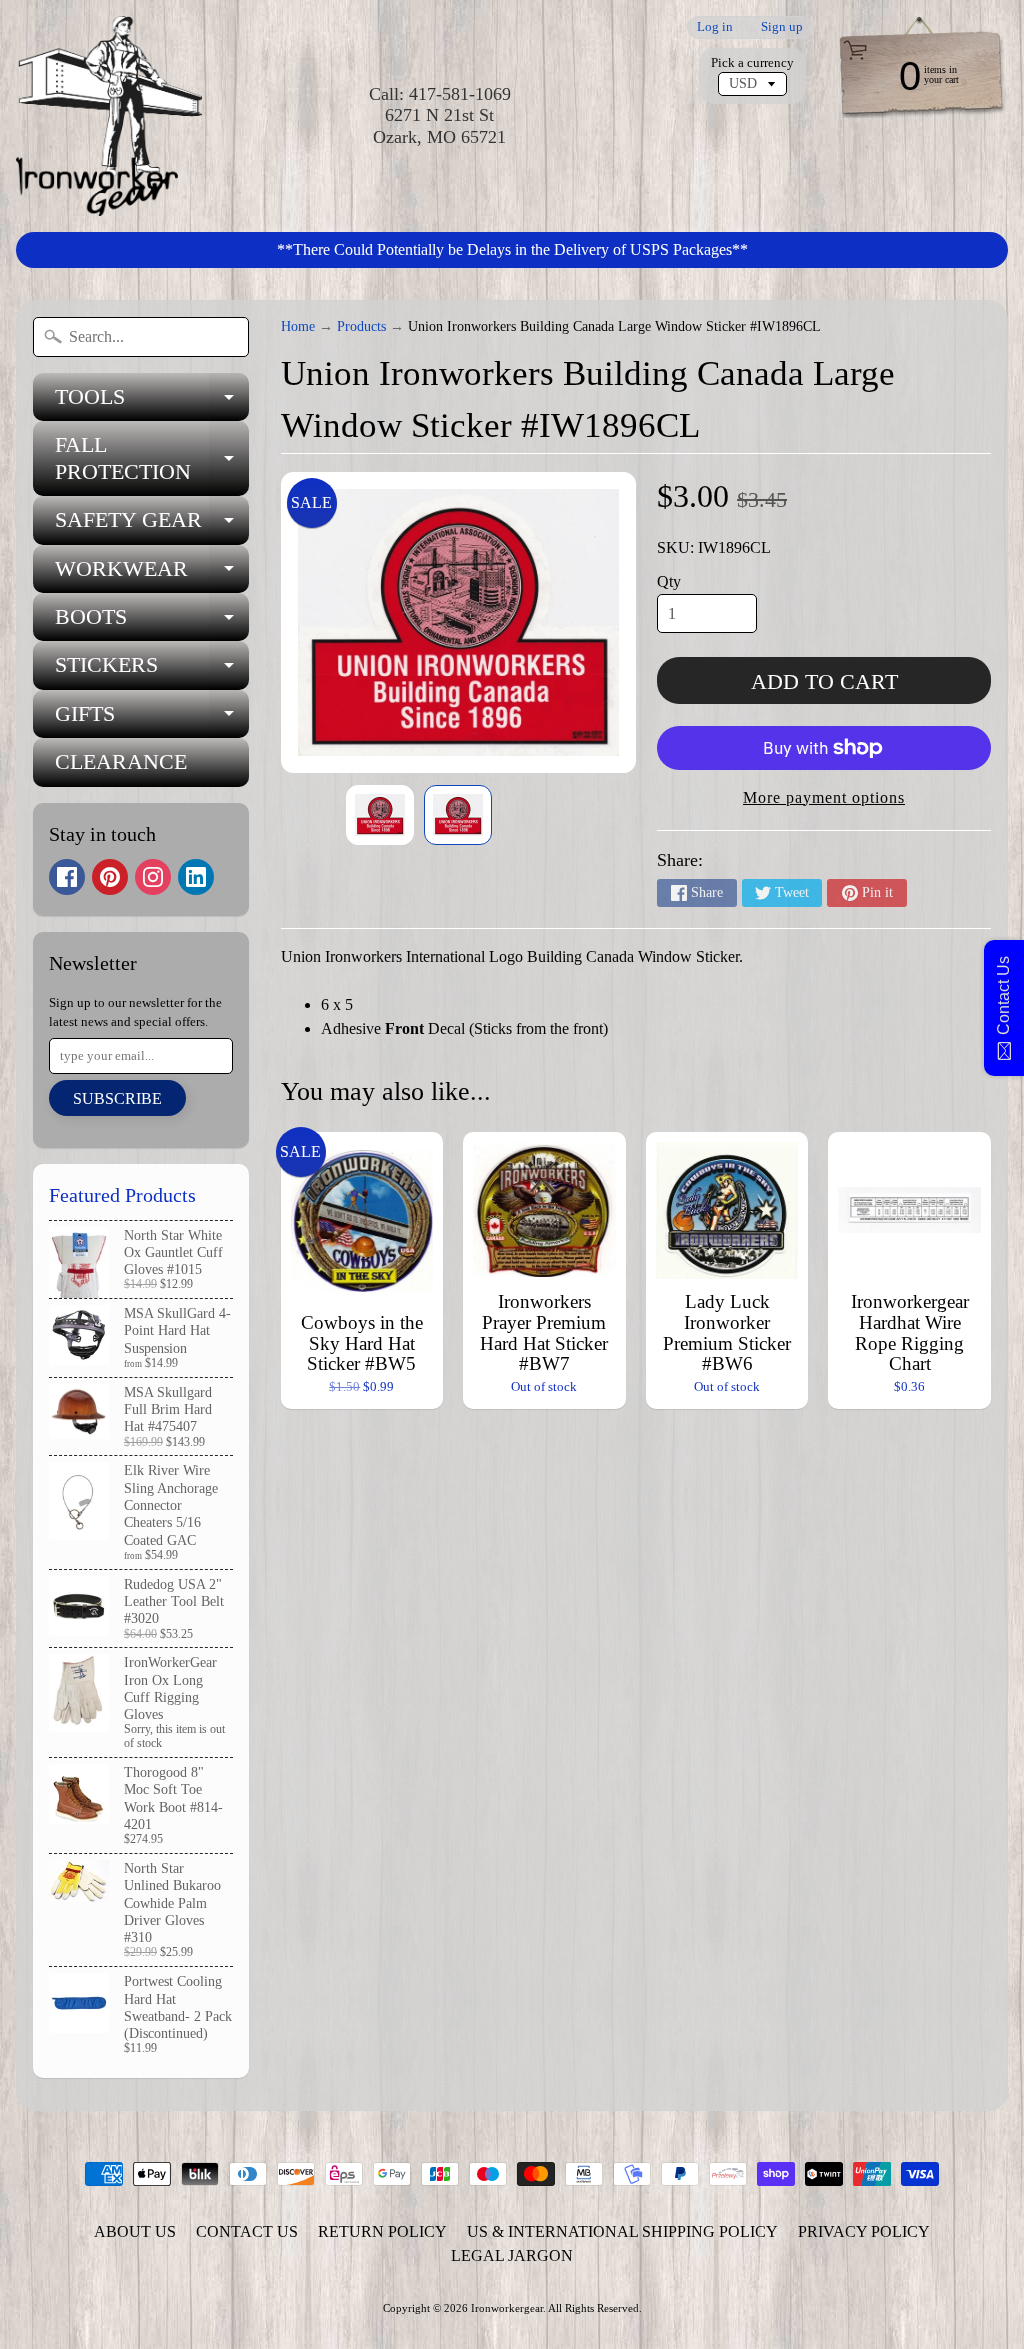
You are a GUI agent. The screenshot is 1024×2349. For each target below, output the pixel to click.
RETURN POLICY (382, 2231)
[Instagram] (153, 877)
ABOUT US (135, 2231)
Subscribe (117, 1098)
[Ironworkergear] (109, 116)
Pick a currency (752, 63)
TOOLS (152, 402)
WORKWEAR (152, 574)
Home (298, 326)
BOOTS (152, 622)
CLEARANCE (121, 761)
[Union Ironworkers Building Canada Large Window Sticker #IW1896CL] (380, 815)
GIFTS (152, 719)
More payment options (824, 797)
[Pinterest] (110, 877)
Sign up (782, 27)
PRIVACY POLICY (864, 2231)
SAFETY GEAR (152, 525)
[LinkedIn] (196, 877)
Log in (715, 27)
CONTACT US (247, 2231)
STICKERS (152, 670)
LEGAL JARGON (512, 2255)
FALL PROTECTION (152, 459)
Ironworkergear (507, 2308)
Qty (669, 581)
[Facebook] (67, 877)
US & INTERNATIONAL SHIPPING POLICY (622, 2231)
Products (361, 326)
